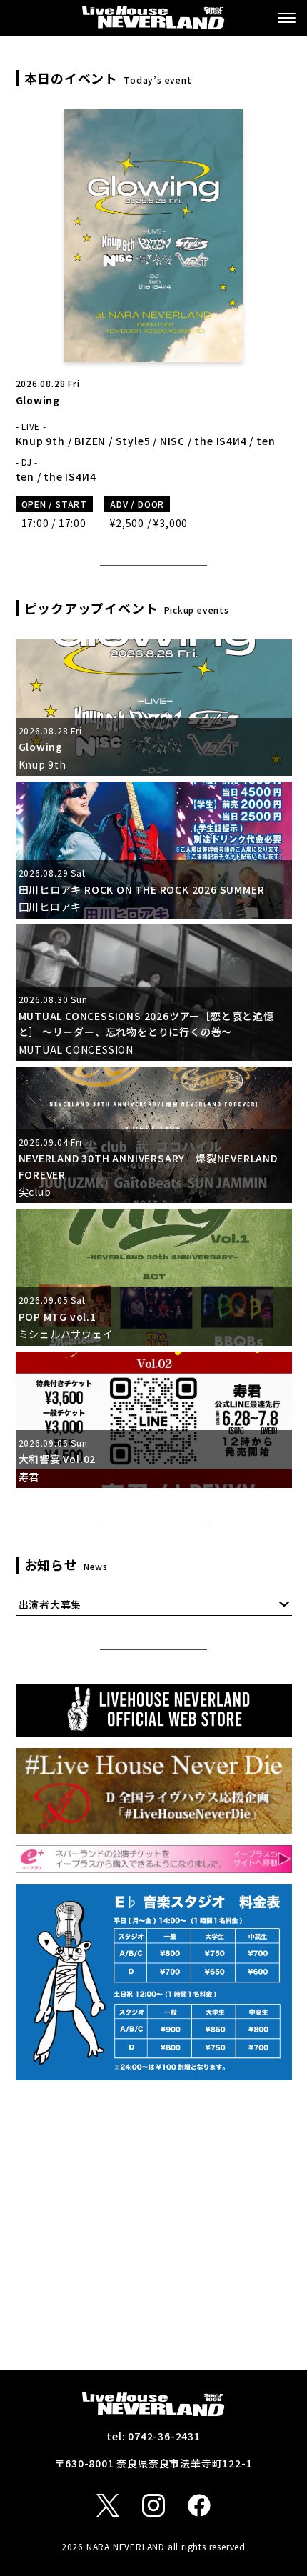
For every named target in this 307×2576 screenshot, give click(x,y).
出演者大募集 (50, 1604)
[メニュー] (287, 18)
